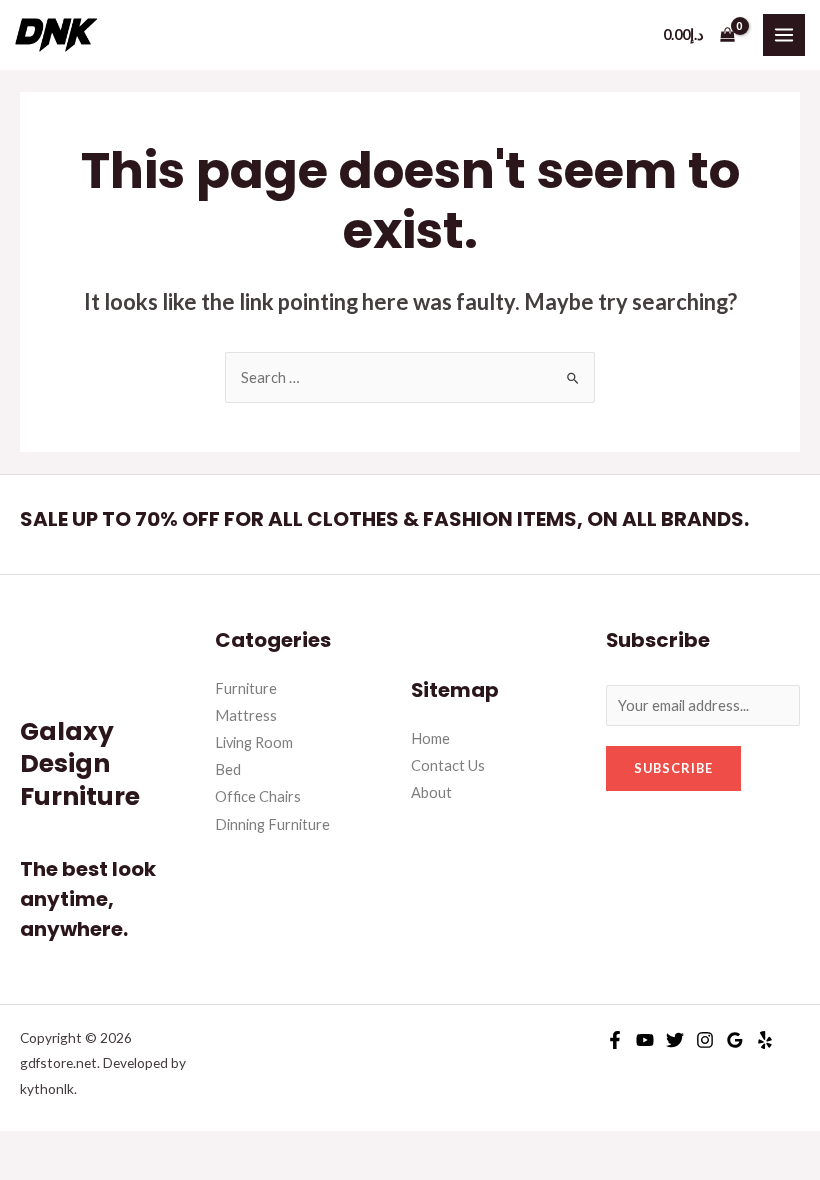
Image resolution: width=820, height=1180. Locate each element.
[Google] (735, 1040)
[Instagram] (705, 1040)
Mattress (246, 715)
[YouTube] (645, 1040)
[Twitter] (675, 1040)
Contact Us (448, 765)
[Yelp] (765, 1040)
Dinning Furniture (272, 824)
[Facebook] (615, 1040)
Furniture (246, 688)
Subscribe (673, 768)
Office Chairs (258, 796)
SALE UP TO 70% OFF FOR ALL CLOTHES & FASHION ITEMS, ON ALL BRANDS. (384, 519)
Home (430, 738)
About (431, 792)
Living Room (254, 742)
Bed (228, 769)
